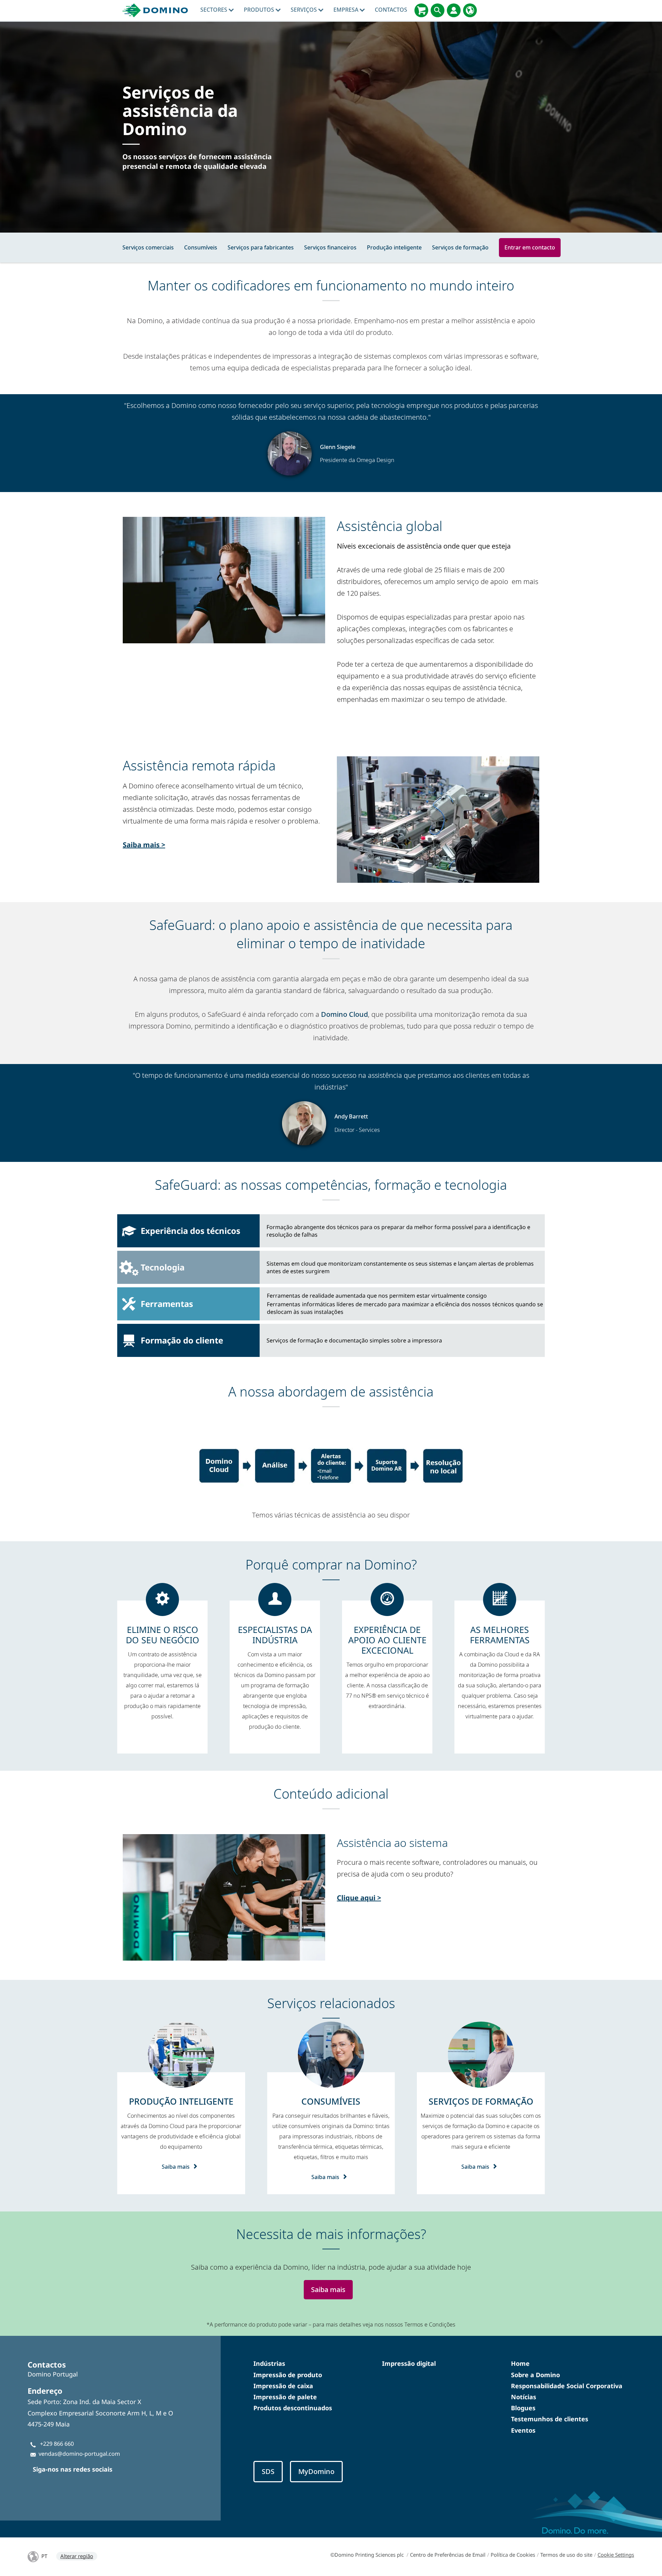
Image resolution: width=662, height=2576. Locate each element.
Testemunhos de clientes (550, 2419)
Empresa (347, 10)
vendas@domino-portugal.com (79, 2454)
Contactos (391, 10)
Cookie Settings (616, 2555)
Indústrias (269, 2363)
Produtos (260, 10)
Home (520, 2363)
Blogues (523, 2408)
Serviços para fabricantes (261, 247)
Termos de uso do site (566, 2555)
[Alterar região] (470, 10)
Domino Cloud (344, 1014)
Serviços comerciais (148, 247)
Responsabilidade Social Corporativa (567, 2386)
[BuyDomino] (421, 10)
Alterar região (77, 2556)
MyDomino (316, 2471)
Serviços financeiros (330, 247)
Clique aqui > (359, 1898)
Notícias (524, 2397)
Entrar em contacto (530, 247)
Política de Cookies (513, 2555)
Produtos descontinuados (293, 2408)
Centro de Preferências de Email (448, 2555)
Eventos (523, 2430)
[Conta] (454, 10)
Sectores (214, 10)
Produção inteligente (394, 247)
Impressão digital (409, 2363)
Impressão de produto (288, 2375)
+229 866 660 (57, 2444)
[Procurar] (438, 10)
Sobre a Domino (535, 2375)
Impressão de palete (285, 2397)
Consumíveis (201, 247)
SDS (268, 2471)
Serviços (304, 10)
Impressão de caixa (283, 2386)
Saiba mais (176, 2167)
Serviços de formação (460, 247)
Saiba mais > (144, 845)
